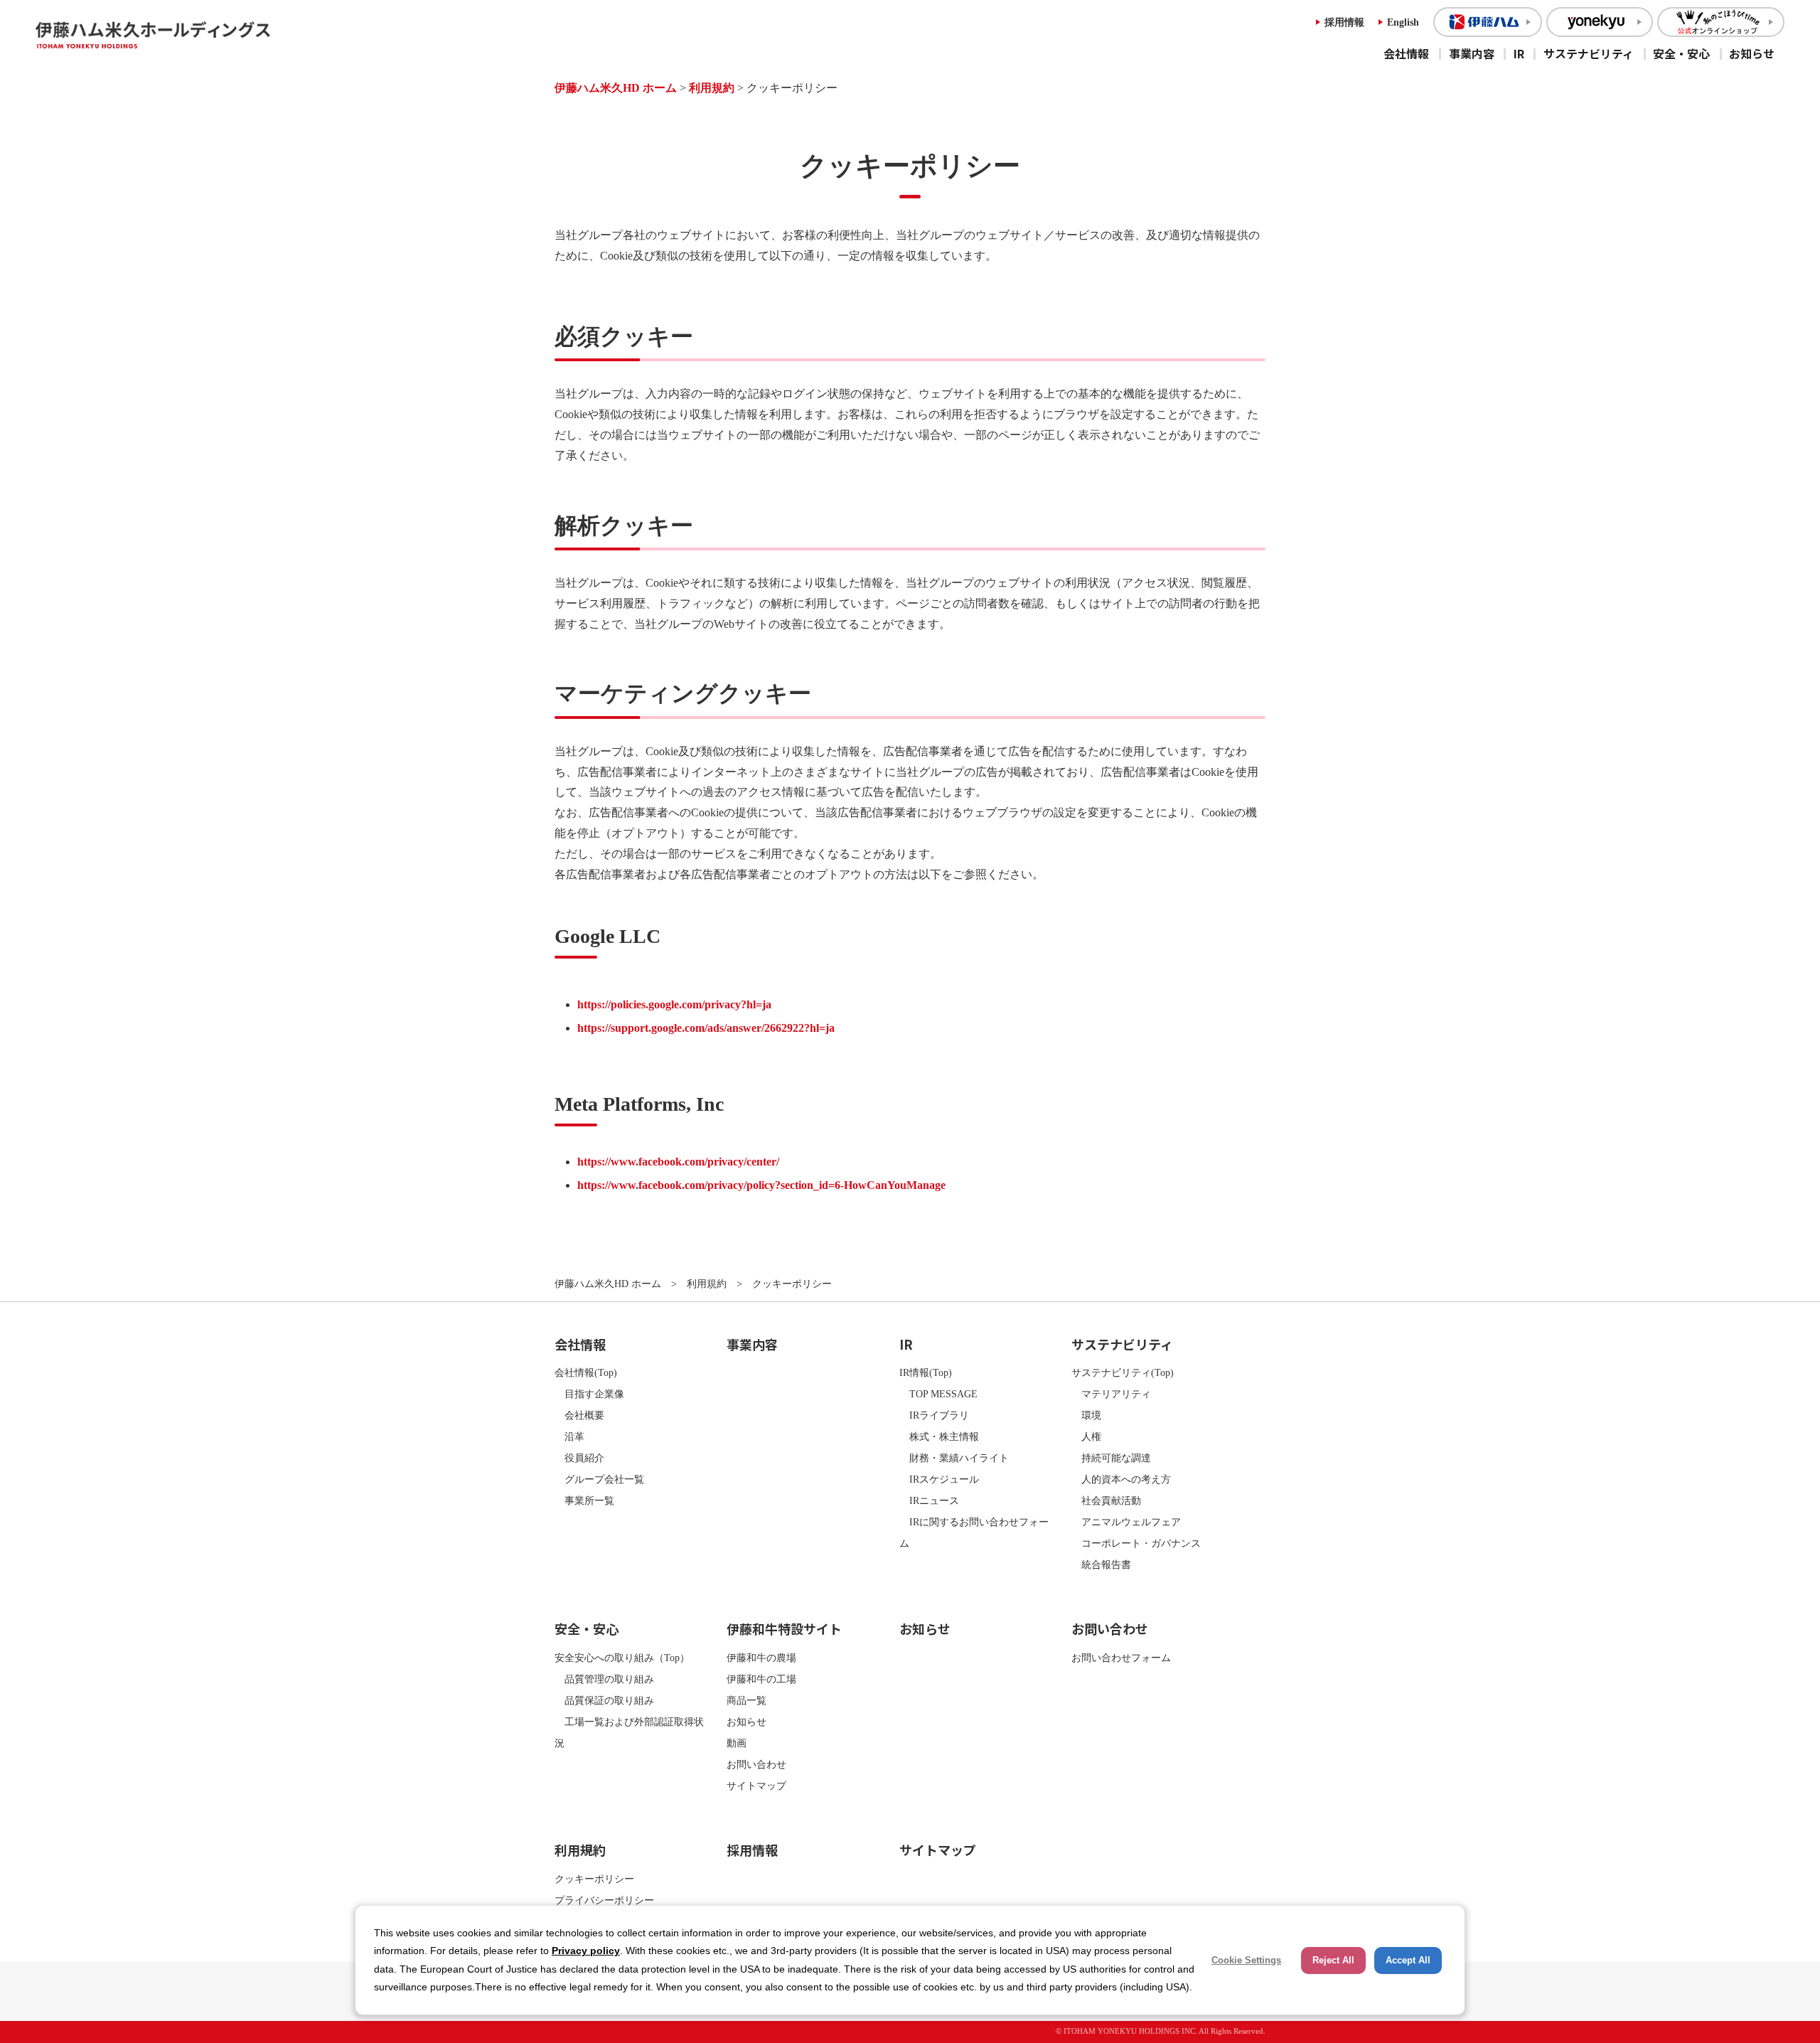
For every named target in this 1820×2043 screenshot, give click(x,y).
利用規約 (712, 88)
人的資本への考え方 (1121, 1479)
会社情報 (1406, 53)
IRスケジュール (939, 1479)
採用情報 (1344, 22)
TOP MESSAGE (938, 1394)
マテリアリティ (1111, 1394)
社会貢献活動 (1106, 1500)
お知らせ (1752, 53)
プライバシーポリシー (604, 1900)
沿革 (569, 1436)
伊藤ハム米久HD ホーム (616, 88)
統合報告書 (1101, 1564)
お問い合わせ (756, 1764)
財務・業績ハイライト (954, 1458)
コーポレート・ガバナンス (1136, 1543)
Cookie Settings (1246, 1960)
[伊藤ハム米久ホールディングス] (188, 35)
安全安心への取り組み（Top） (622, 1658)
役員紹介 (579, 1458)
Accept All (1408, 1960)
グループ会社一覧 (599, 1479)
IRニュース (929, 1500)
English (1403, 22)
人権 (1086, 1436)
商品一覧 (746, 1700)
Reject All (1333, 1960)
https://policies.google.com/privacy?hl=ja (674, 1004)
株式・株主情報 (939, 1436)
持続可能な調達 (1111, 1458)
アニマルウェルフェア (1126, 1522)
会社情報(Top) (586, 1372)
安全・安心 (1681, 53)
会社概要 (579, 1415)
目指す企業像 (589, 1394)
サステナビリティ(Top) (1123, 1372)
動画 (737, 1743)
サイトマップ (756, 1786)
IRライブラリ (934, 1415)
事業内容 (1472, 53)
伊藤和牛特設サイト (784, 1628)
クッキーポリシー (594, 1879)
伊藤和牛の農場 (761, 1658)
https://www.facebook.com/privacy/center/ (678, 1162)
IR (1519, 53)
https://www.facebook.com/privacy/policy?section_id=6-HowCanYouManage (761, 1185)
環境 (1086, 1415)
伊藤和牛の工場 (761, 1679)
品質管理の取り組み (604, 1679)
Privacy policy (586, 1951)
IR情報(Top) (926, 1372)
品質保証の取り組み (604, 1700)
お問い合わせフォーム (1121, 1658)
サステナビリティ (1589, 53)
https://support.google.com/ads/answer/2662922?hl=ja (706, 1028)
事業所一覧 (584, 1500)
